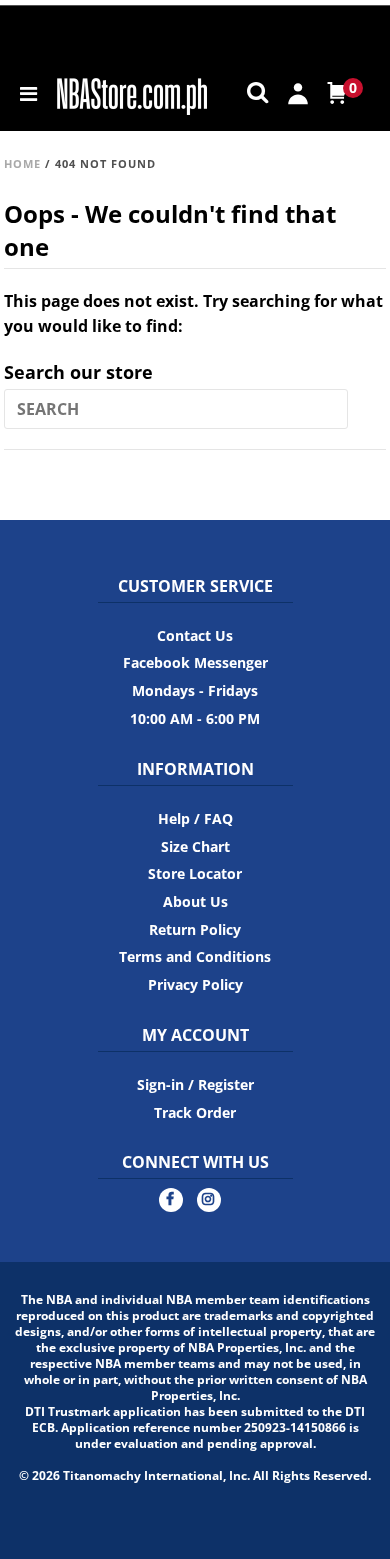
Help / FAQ (195, 818)
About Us (195, 901)
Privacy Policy (195, 984)
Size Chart (195, 846)
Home (22, 163)
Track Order (195, 1112)
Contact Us (195, 635)
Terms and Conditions (195, 956)
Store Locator (195, 873)
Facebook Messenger (195, 662)
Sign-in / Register (195, 1084)
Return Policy (195, 929)
